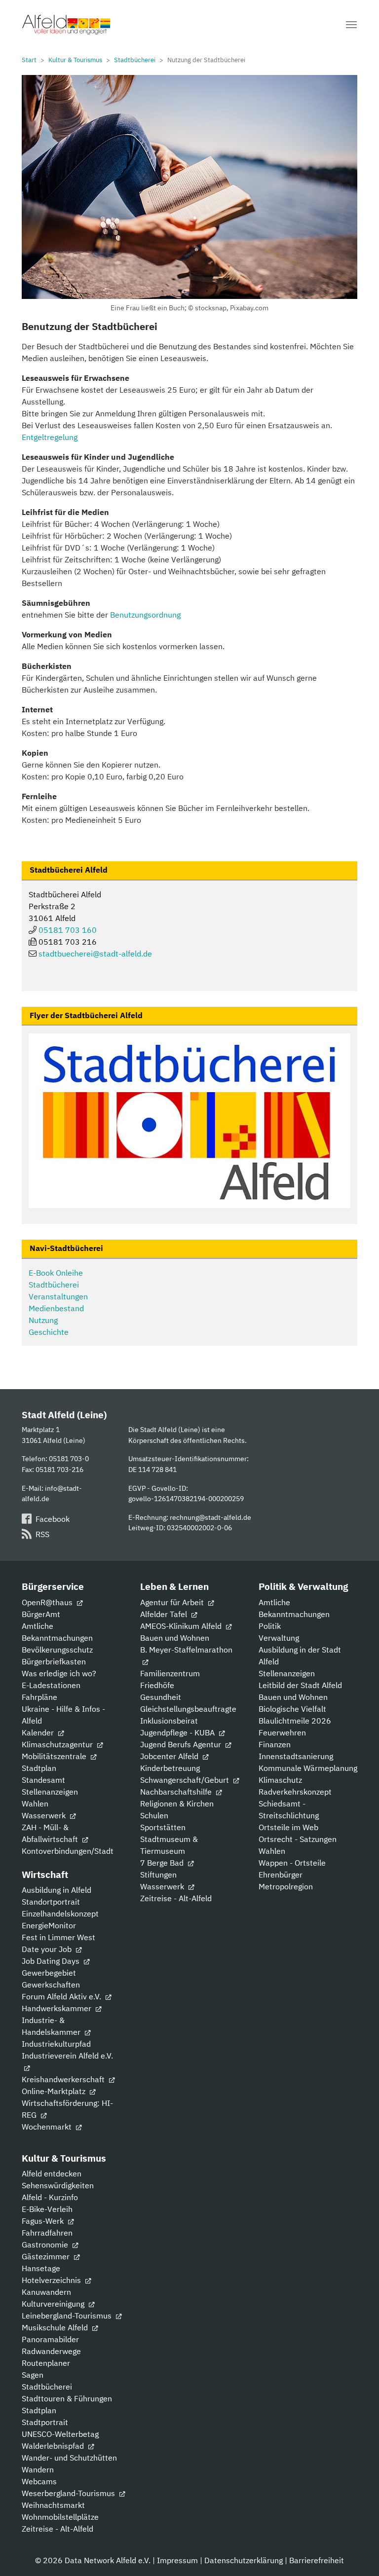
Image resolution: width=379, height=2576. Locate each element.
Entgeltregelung (50, 437)
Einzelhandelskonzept (60, 1914)
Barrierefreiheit (317, 2560)
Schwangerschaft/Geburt (186, 1780)
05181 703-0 (69, 1458)
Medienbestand (56, 1308)
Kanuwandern (46, 2292)
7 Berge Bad (163, 1863)
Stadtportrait (45, 2422)
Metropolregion (286, 1886)
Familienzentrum (170, 1673)
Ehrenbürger (281, 1875)
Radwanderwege (51, 2351)
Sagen (33, 2375)
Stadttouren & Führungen (67, 2398)
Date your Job (48, 1949)
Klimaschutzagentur (58, 1744)
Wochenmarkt (48, 2127)
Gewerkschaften (51, 1985)
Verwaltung (279, 1638)
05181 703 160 (68, 930)
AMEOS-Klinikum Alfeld (182, 1626)
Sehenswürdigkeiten (58, 2185)
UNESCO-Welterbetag (60, 2434)
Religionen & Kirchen (177, 1803)
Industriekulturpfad (56, 2044)
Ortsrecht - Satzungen (298, 1839)
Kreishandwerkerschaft (64, 2079)
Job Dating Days (52, 1961)
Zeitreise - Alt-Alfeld (176, 1898)
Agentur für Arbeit (173, 1602)
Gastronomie (46, 2245)
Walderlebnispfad (54, 2446)
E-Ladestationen (51, 1685)
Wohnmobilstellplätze (60, 2517)
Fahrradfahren (47, 2233)
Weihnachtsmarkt (53, 2505)
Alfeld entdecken (52, 2173)
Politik (270, 1626)
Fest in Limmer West (58, 1937)
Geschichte (49, 1332)
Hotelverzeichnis (52, 2280)
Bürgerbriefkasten (54, 1661)
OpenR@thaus (48, 1602)
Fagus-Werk (44, 2221)
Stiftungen (158, 1875)
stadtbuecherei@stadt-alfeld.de (95, 954)
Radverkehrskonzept (295, 1792)
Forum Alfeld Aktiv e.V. (62, 1996)
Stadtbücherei (54, 1285)
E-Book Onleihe (56, 1273)
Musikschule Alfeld (56, 2327)
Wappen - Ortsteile (292, 1863)
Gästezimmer (47, 2256)
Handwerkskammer (57, 2008)
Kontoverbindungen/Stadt (68, 1851)
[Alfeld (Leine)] (66, 25)
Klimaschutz (280, 1780)
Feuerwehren (282, 1732)
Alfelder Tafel (165, 1614)
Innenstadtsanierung (296, 1756)
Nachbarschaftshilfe (177, 1792)
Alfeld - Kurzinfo (50, 2197)
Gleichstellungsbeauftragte (188, 1709)
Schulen (154, 1815)
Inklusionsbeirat (169, 1721)
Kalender (39, 1732)
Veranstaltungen (58, 1296)
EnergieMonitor (49, 1925)
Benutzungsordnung (145, 615)
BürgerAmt (41, 1614)
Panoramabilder (50, 2339)
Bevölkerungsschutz (57, 1650)
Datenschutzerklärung (244, 2560)
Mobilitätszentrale (55, 1756)
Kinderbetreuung (170, 1768)
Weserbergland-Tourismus (69, 2493)
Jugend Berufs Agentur (182, 1744)
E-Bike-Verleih (47, 2209)
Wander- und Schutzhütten (69, 2458)
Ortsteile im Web (288, 1827)
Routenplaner (46, 2363)
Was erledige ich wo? (59, 1673)
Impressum (177, 2560)
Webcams (39, 2481)
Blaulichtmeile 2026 (295, 1721)
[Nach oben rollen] (357, 2554)
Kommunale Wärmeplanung (308, 1768)
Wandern (38, 2469)
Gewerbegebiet (49, 1973)
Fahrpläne (39, 1697)
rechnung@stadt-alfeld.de (210, 1517)
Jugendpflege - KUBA (178, 1732)
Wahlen (35, 1803)
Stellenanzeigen (50, 1792)
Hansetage (41, 2268)
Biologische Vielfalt (292, 1709)
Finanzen (275, 1744)
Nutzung (43, 1320)
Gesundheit (161, 1697)
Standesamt (43, 1780)
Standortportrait (51, 1902)
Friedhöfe (157, 1685)
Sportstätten (163, 1827)
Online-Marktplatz (55, 2091)
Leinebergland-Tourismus (68, 2316)
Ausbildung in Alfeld (57, 1890)
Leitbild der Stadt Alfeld (300, 1685)
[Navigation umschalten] (351, 25)
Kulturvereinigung (54, 2304)
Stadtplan (39, 1768)
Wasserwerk (45, 1815)
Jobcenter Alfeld (170, 1756)
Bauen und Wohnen (175, 1638)
